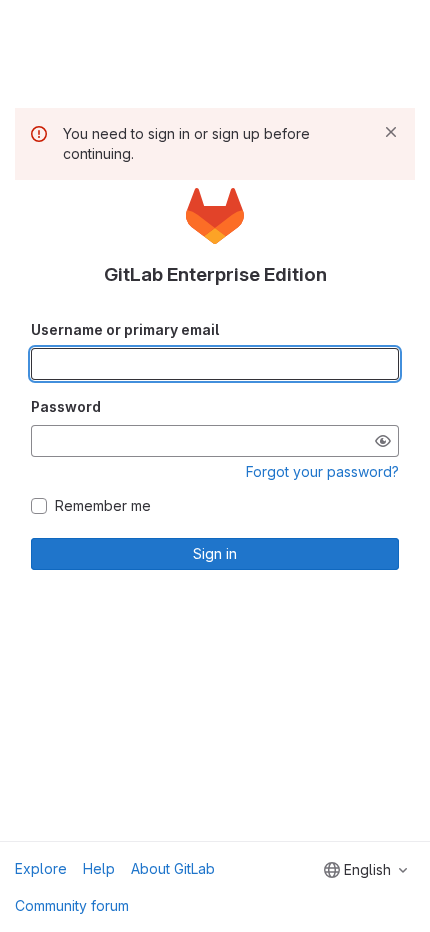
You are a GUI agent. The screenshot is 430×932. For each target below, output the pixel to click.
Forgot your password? (322, 471)
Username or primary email (125, 329)
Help (99, 868)
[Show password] (383, 441)
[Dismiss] (391, 132)
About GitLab (173, 868)
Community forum (72, 905)
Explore (41, 868)
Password (66, 406)
